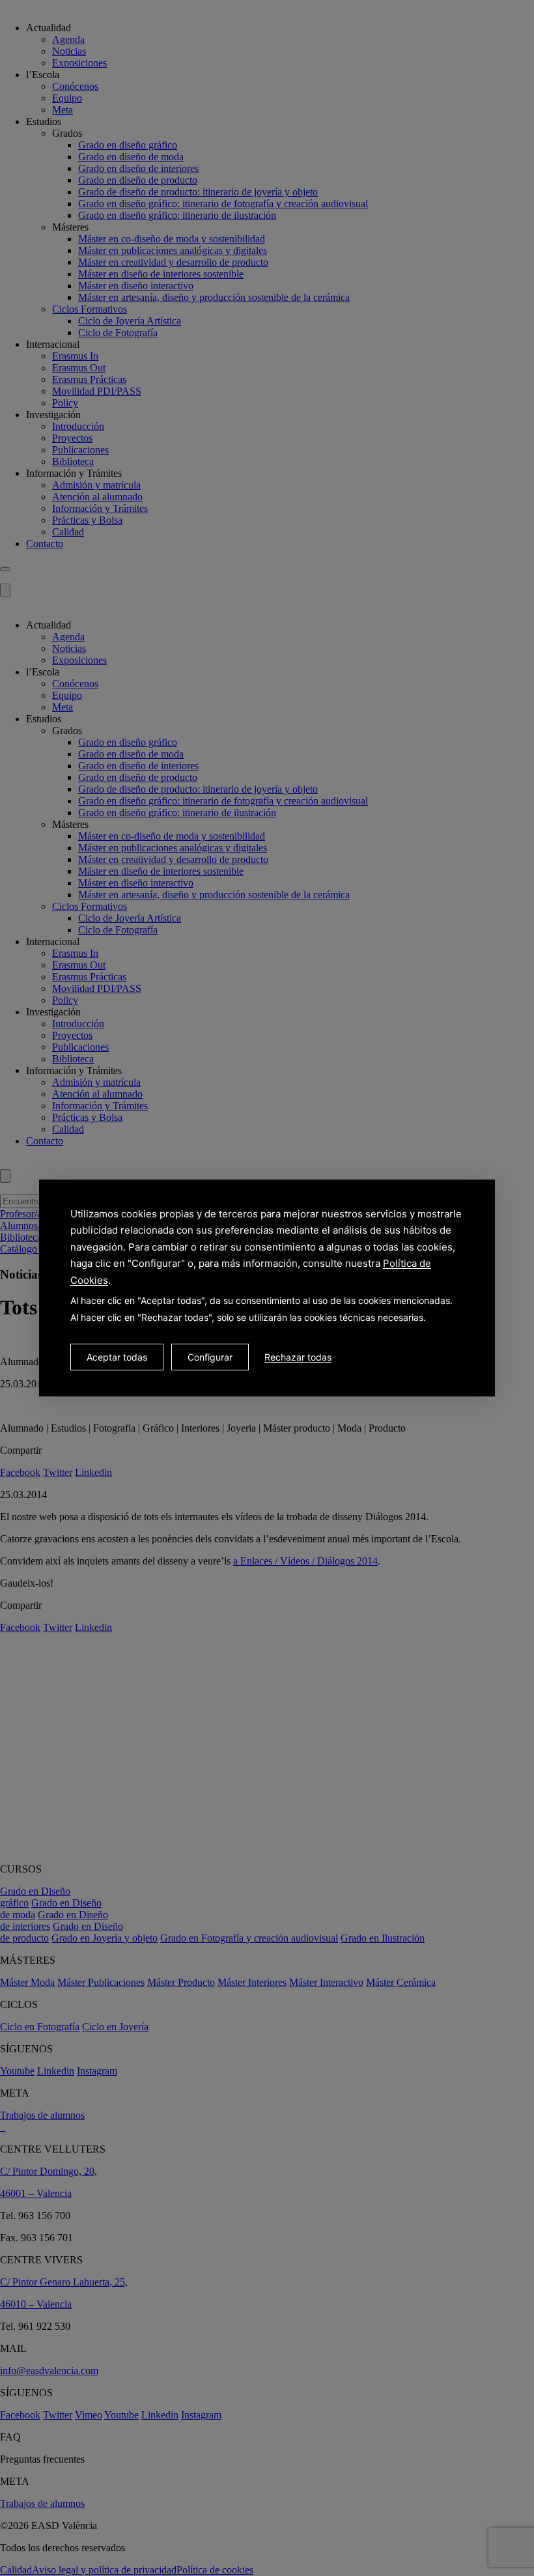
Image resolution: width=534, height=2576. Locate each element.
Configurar (210, 1357)
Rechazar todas (298, 1357)
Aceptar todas (117, 1357)
